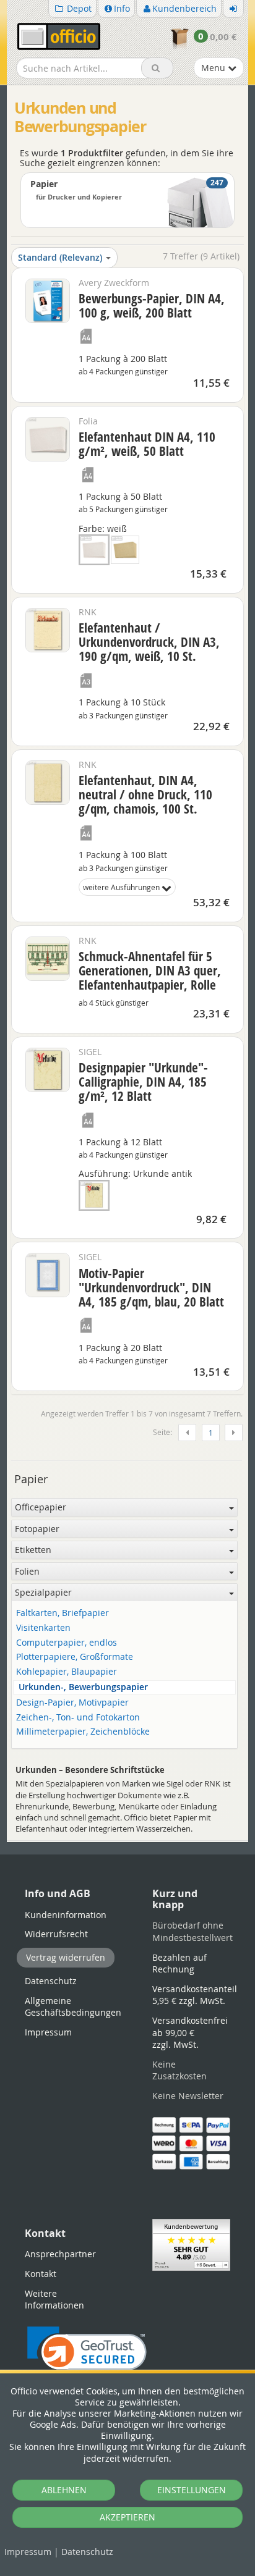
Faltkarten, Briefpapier (63, 1613)
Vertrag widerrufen (66, 1957)
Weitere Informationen (54, 2300)
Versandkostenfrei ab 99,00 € (190, 2032)
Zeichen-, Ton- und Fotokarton (78, 1718)
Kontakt (41, 2274)
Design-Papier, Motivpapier (72, 1703)
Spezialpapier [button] (43, 1592)
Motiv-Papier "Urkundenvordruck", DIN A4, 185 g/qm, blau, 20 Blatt (151, 1287)
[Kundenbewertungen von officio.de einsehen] (191, 2244)
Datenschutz (87, 2552)
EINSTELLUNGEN (192, 2490)
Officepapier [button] (41, 1507)
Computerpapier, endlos (67, 1643)
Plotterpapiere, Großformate (75, 1657)
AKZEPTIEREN (127, 2517)
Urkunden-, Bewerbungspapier (83, 1687)
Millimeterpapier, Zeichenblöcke (83, 1732)
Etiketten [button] (33, 1550)
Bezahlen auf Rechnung (179, 1964)
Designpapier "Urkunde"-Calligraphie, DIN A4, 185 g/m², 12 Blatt (143, 1082)
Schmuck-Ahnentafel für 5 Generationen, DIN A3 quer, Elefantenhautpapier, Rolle (150, 970)
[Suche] (157, 68)
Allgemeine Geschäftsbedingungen (73, 2007)
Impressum (28, 2552)
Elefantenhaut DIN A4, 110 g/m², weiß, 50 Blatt (147, 444)
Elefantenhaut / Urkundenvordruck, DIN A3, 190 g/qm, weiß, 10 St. (149, 642)
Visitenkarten (43, 1628)
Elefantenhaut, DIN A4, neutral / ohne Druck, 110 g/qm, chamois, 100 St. (145, 794)
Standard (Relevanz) (60, 257)
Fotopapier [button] (37, 1529)
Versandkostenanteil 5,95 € (195, 1995)
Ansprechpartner (60, 2254)
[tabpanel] (127, 1841)
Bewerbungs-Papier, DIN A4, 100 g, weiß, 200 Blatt (152, 305)
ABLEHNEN (64, 2490)
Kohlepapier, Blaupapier (67, 1672)
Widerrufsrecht (56, 1934)
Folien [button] (27, 1571)
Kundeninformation (66, 1915)
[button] (87, 2356)
